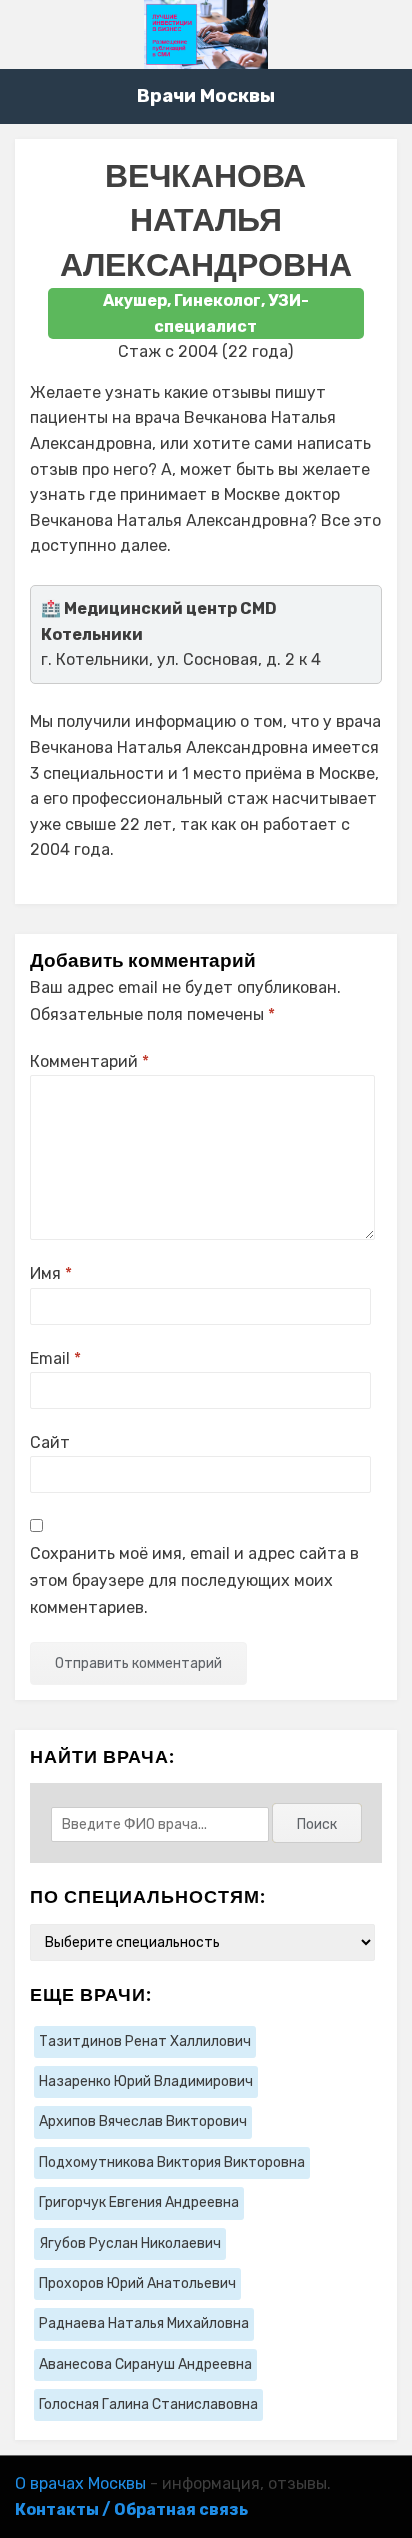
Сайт (50, 1442)
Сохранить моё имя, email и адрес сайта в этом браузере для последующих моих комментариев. (194, 1580)
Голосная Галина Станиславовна (148, 2404)
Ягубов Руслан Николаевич (130, 2243)
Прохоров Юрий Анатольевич (137, 2283)
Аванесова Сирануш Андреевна (145, 2364)
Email (55, 1358)
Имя (51, 1273)
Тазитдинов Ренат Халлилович (145, 2041)
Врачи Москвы (206, 96)
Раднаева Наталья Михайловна (144, 2323)
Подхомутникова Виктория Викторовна (172, 2162)
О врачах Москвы (80, 2483)
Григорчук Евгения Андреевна (139, 2202)
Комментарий (89, 1061)
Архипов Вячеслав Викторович (143, 2121)
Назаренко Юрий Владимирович (146, 2081)
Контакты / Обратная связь (131, 2509)
